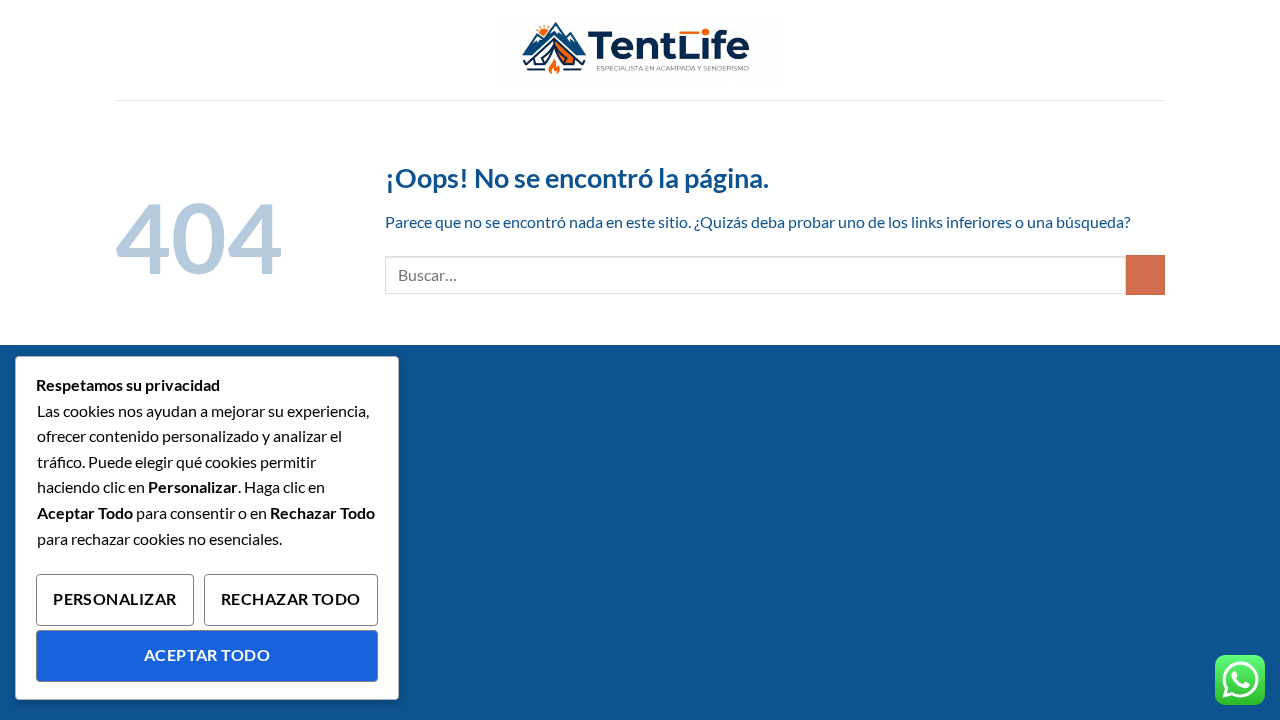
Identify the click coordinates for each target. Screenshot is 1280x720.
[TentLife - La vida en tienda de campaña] (640, 50)
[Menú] (127, 49)
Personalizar (115, 599)
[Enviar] (1145, 274)
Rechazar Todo (291, 599)
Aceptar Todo (207, 655)
